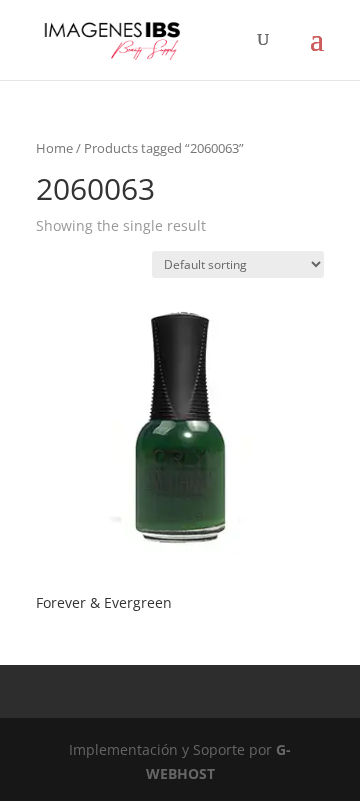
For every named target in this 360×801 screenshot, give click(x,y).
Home (54, 148)
